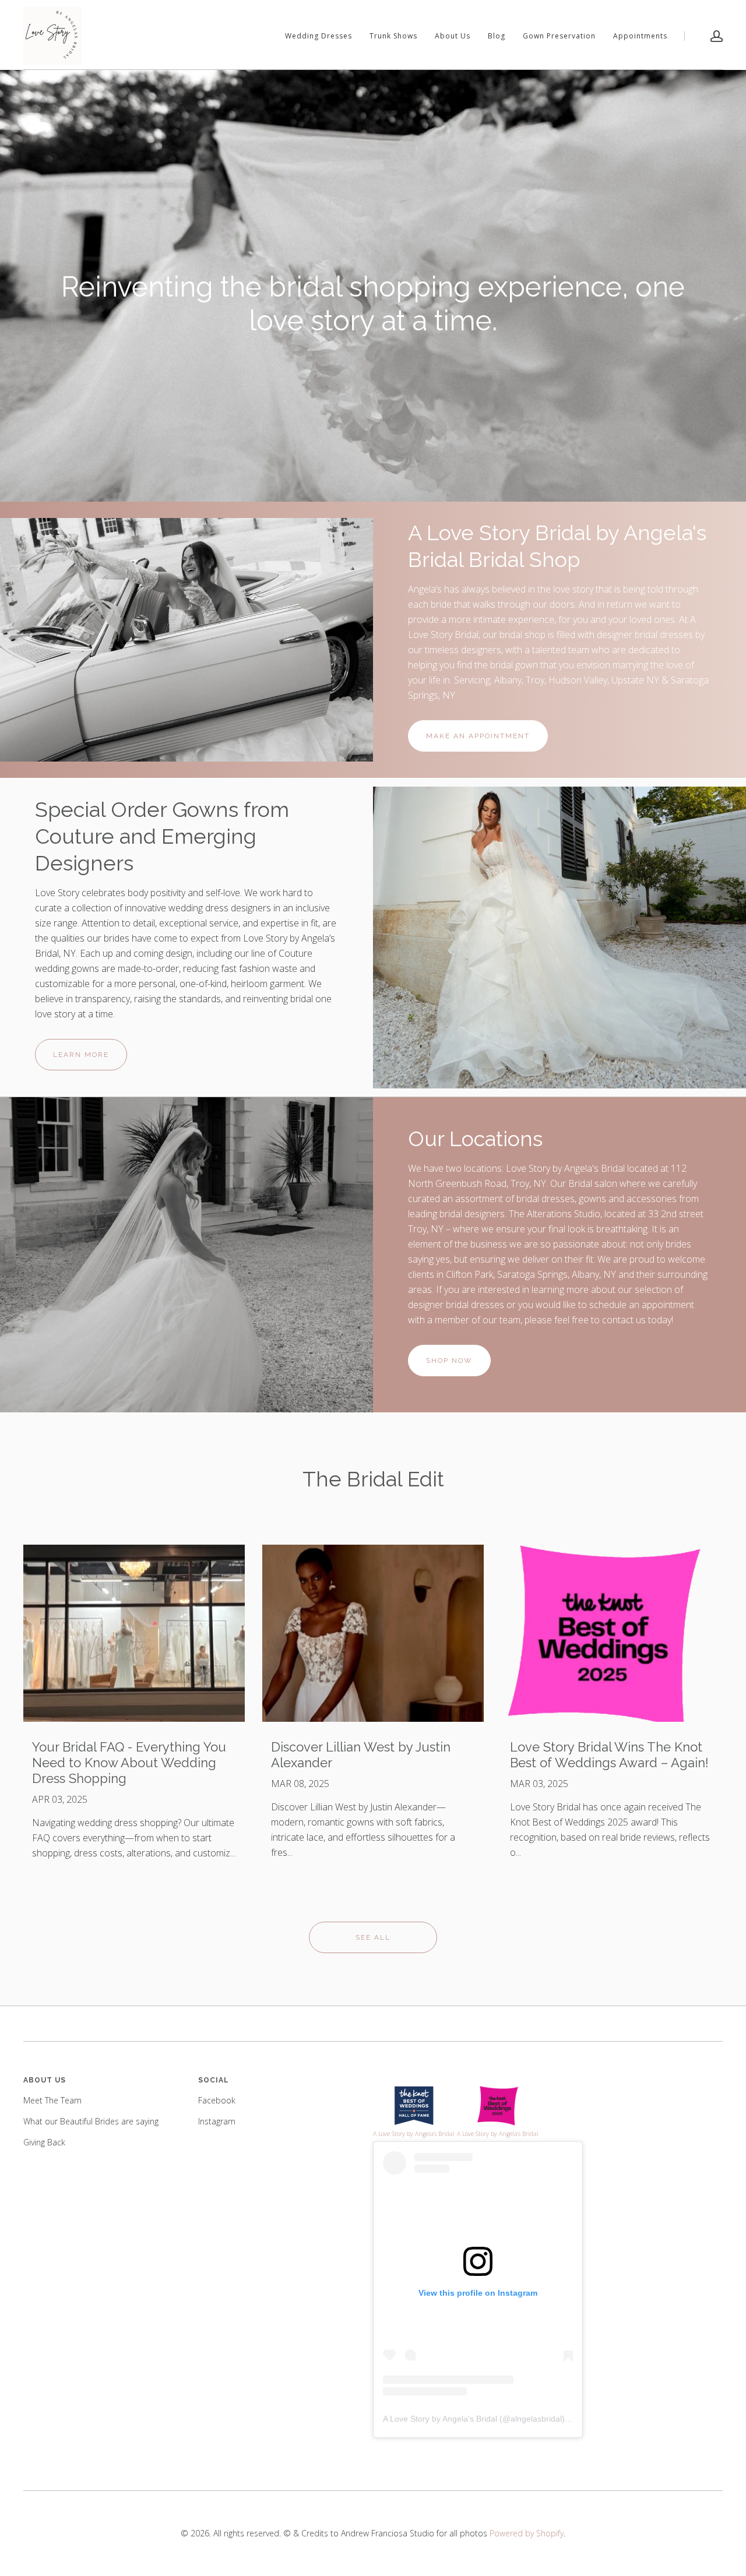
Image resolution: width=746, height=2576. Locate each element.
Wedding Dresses (319, 36)
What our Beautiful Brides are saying (91, 2121)
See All (373, 1937)
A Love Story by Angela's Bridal (440, 2419)
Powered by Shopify (527, 2533)
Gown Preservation (559, 36)
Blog (497, 36)
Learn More (81, 1055)
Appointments (640, 36)
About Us (453, 36)
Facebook (217, 2100)
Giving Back (44, 2142)
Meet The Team (52, 2100)
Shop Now (449, 1361)
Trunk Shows (393, 36)
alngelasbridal (536, 2419)
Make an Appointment (478, 736)
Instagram (217, 2121)
